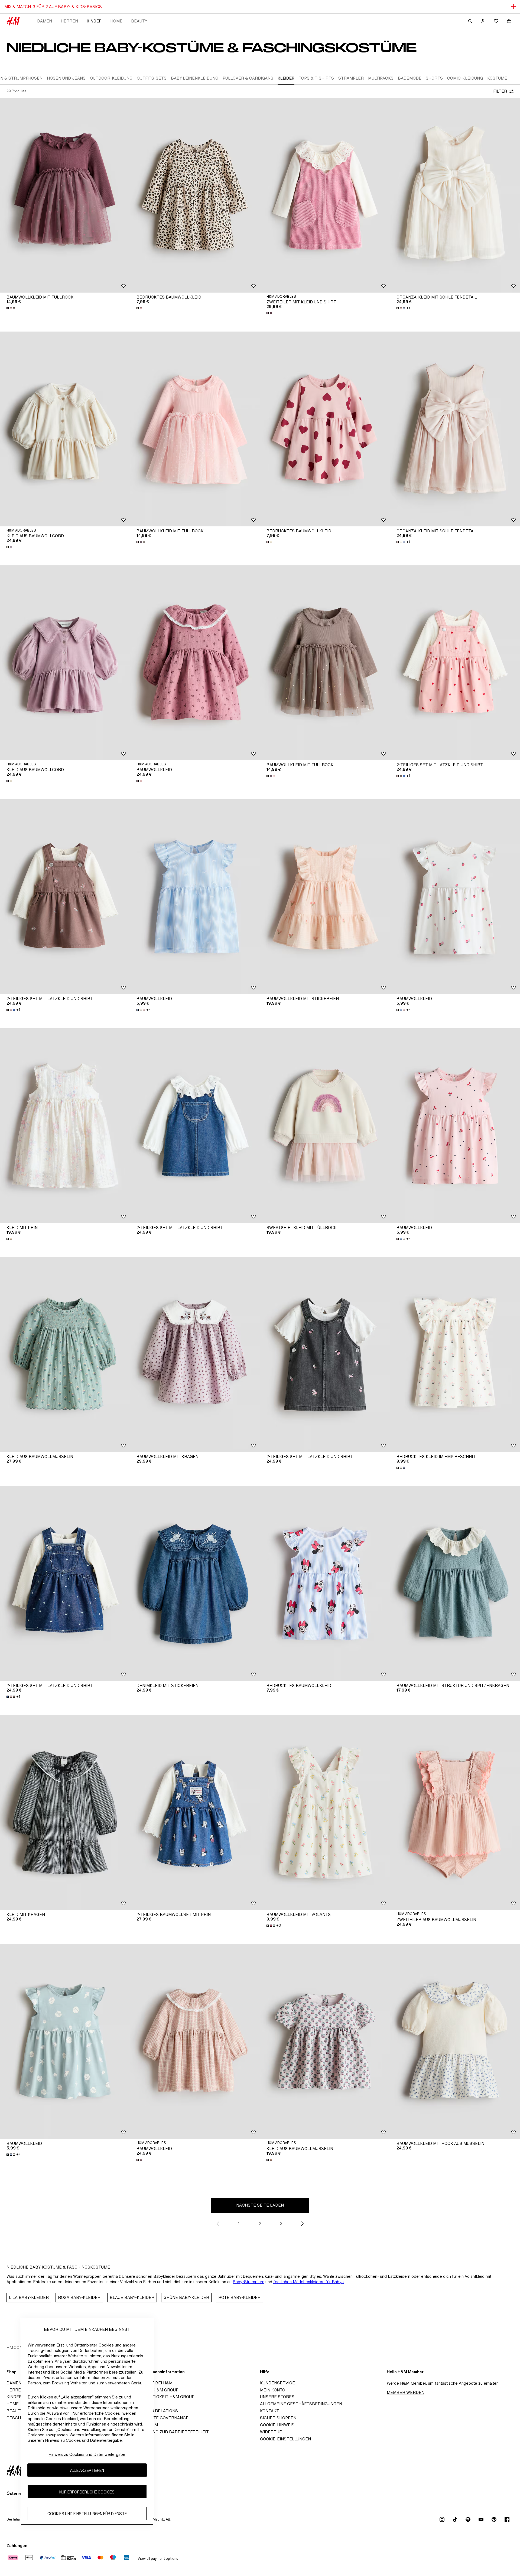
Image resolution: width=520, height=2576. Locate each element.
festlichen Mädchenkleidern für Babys (308, 2282)
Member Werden (406, 2392)
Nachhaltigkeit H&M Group (164, 2397)
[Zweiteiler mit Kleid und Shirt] (325, 195)
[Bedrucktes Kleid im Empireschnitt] (455, 1355)
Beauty (139, 21)
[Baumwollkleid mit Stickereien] (325, 897)
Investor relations (156, 2411)
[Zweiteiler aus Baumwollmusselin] (455, 1813)
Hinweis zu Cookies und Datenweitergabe (87, 2454)
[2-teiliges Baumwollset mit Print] (195, 1813)
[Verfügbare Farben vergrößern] (11, 308)
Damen (45, 21)
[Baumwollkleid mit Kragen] (195, 1355)
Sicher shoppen (278, 2418)
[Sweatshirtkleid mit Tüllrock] (325, 1126)
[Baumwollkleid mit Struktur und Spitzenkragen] (455, 1584)
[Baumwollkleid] (195, 663)
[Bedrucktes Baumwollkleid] (195, 195)
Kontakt (269, 2411)
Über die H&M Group (156, 2390)
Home (116, 21)
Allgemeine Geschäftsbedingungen (301, 2404)
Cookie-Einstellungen (285, 2439)
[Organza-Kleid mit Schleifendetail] (455, 195)
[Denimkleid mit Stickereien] (195, 1584)
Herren (69, 21)
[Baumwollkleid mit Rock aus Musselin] (455, 2041)
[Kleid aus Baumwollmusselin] (65, 1355)
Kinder (94, 21)
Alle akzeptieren (87, 2470)
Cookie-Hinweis (277, 2425)
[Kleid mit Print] (65, 1126)
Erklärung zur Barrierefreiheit (171, 2432)
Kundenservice (277, 2383)
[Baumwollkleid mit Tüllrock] (65, 195)
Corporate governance (161, 2418)
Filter (500, 91)
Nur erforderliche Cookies (87, 2492)
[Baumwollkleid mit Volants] (325, 1813)
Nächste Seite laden (260, 2205)
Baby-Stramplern (248, 2282)
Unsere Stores (277, 2397)
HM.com (15, 2347)
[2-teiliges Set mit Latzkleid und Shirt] (455, 663)
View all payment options (158, 2559)
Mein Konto (273, 2390)
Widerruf (271, 2432)
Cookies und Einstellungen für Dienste (87, 2513)
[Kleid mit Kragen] (65, 1813)
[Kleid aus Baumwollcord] (65, 429)
